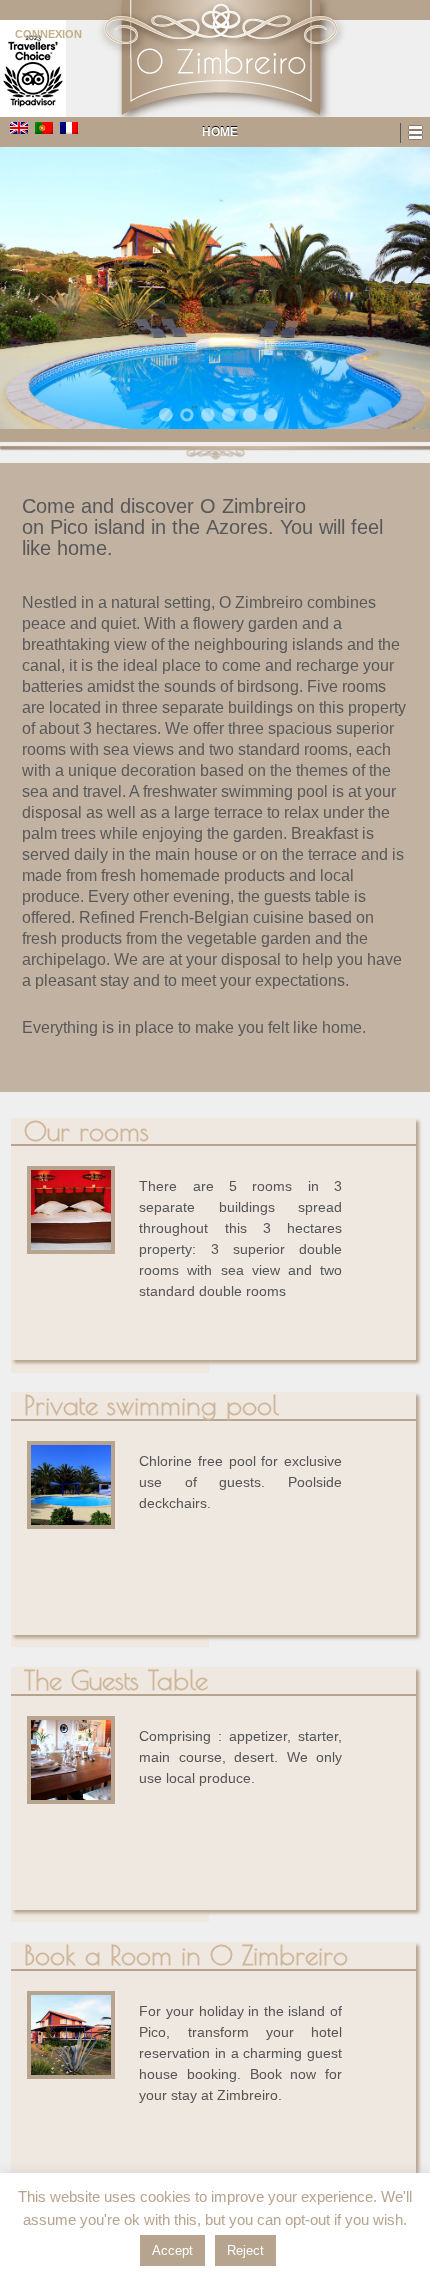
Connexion (48, 34)
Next (390, 292)
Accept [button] (172, 2250)
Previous (40, 292)
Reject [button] (245, 2250)
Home (220, 132)
